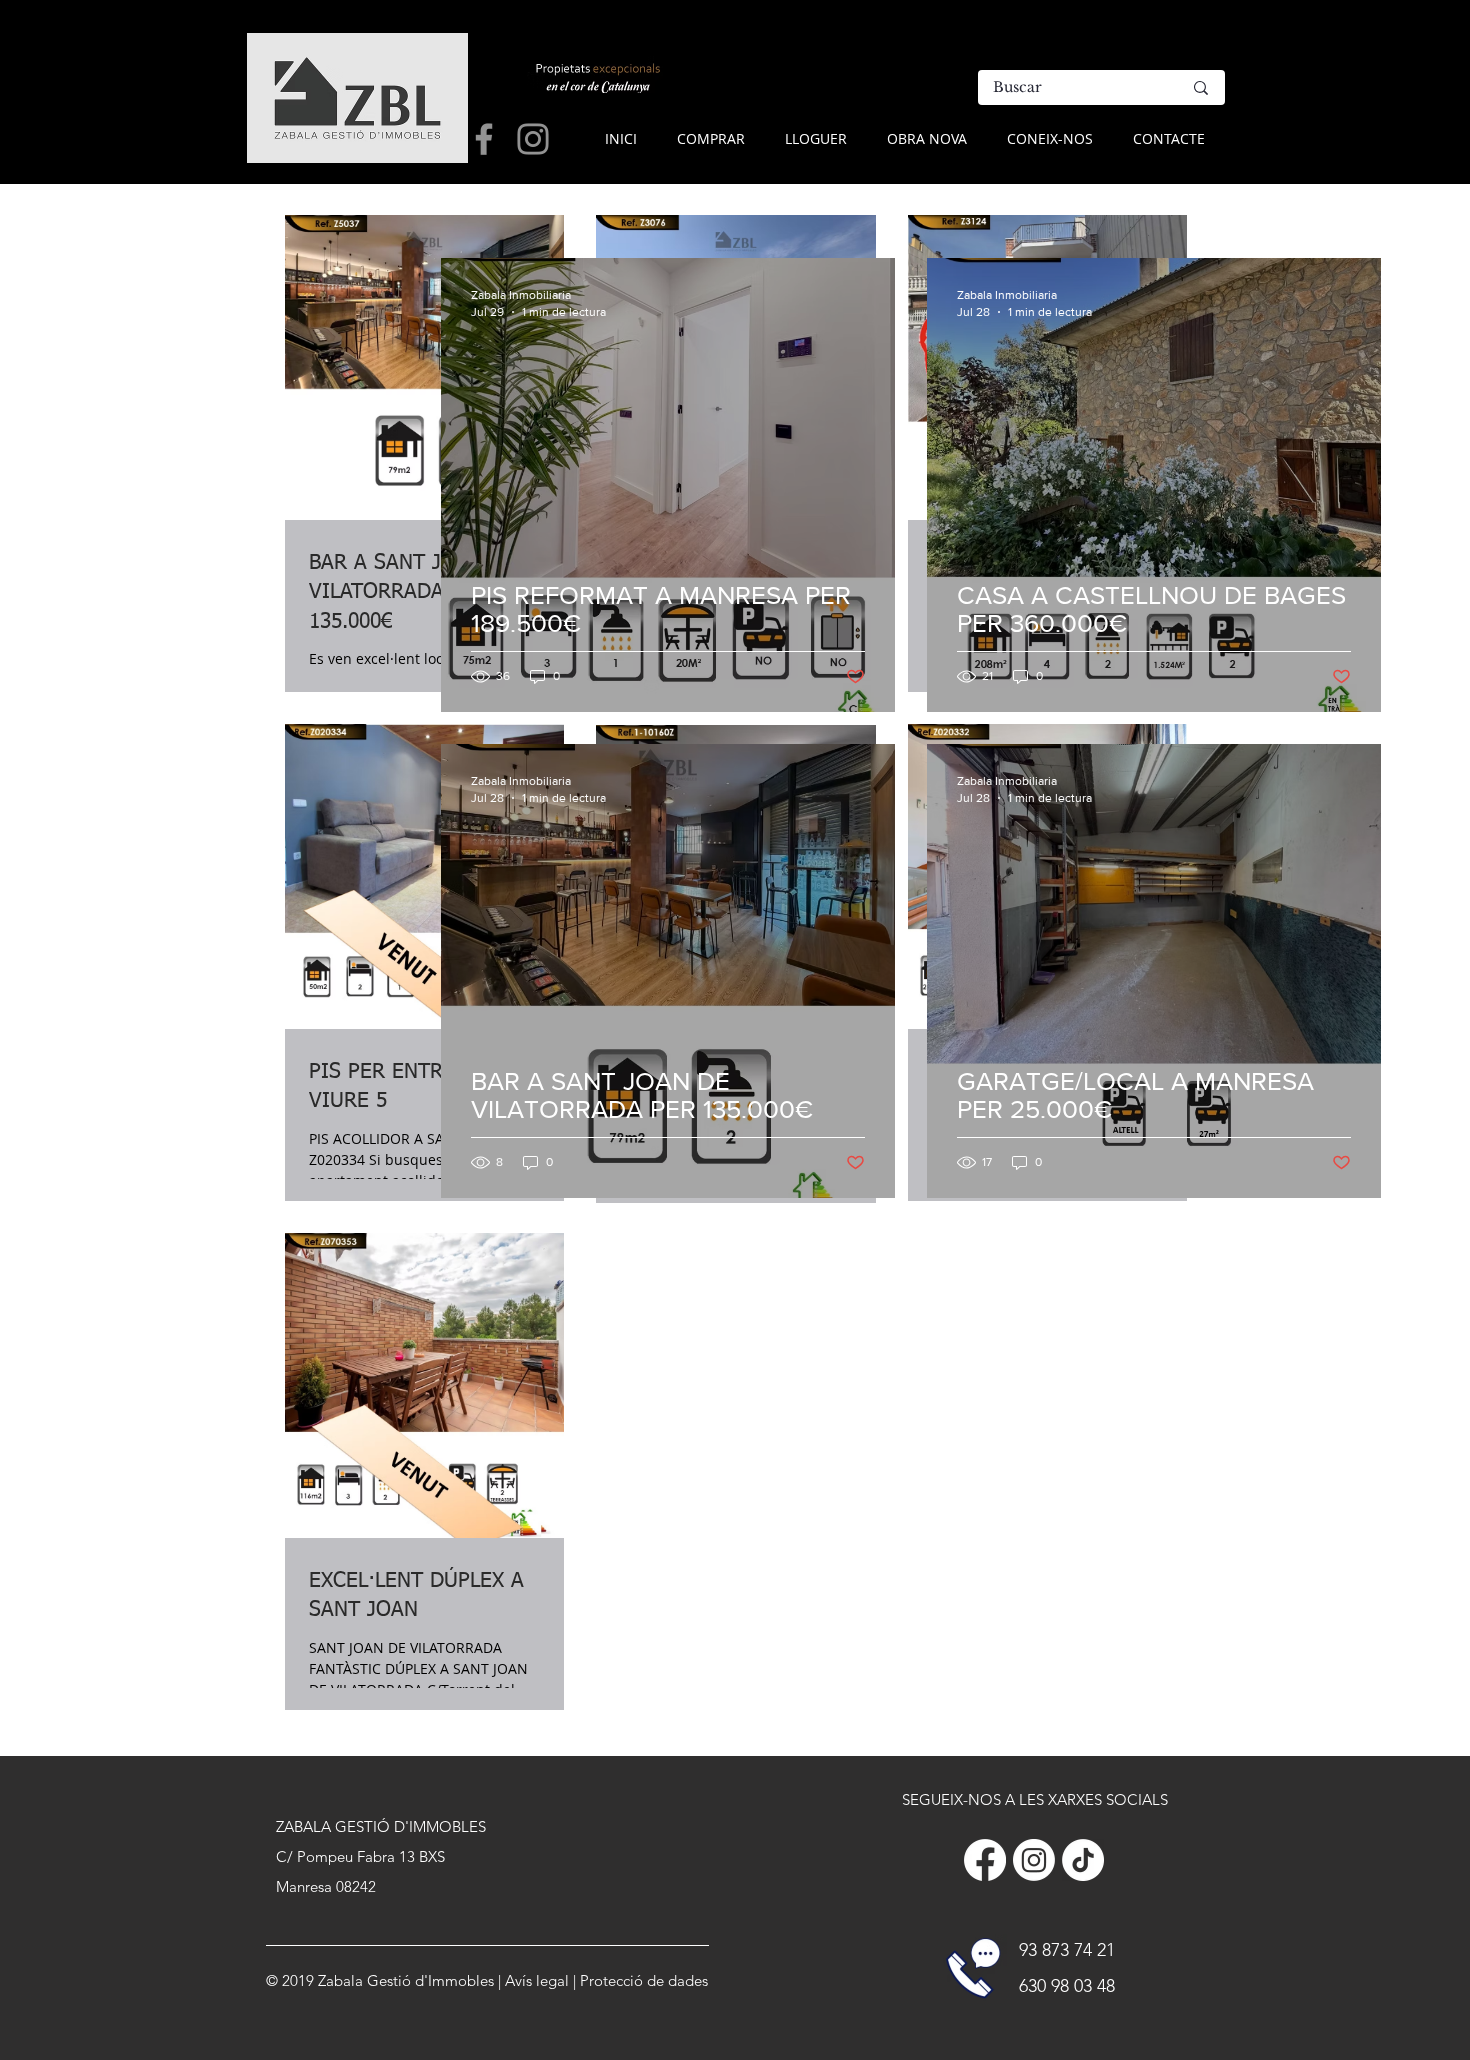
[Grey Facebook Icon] (484, 139)
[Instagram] (1034, 1860)
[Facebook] (985, 1860)
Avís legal (537, 1980)
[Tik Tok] (1083, 1860)
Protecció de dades (644, 1980)
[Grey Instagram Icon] (533, 139)
